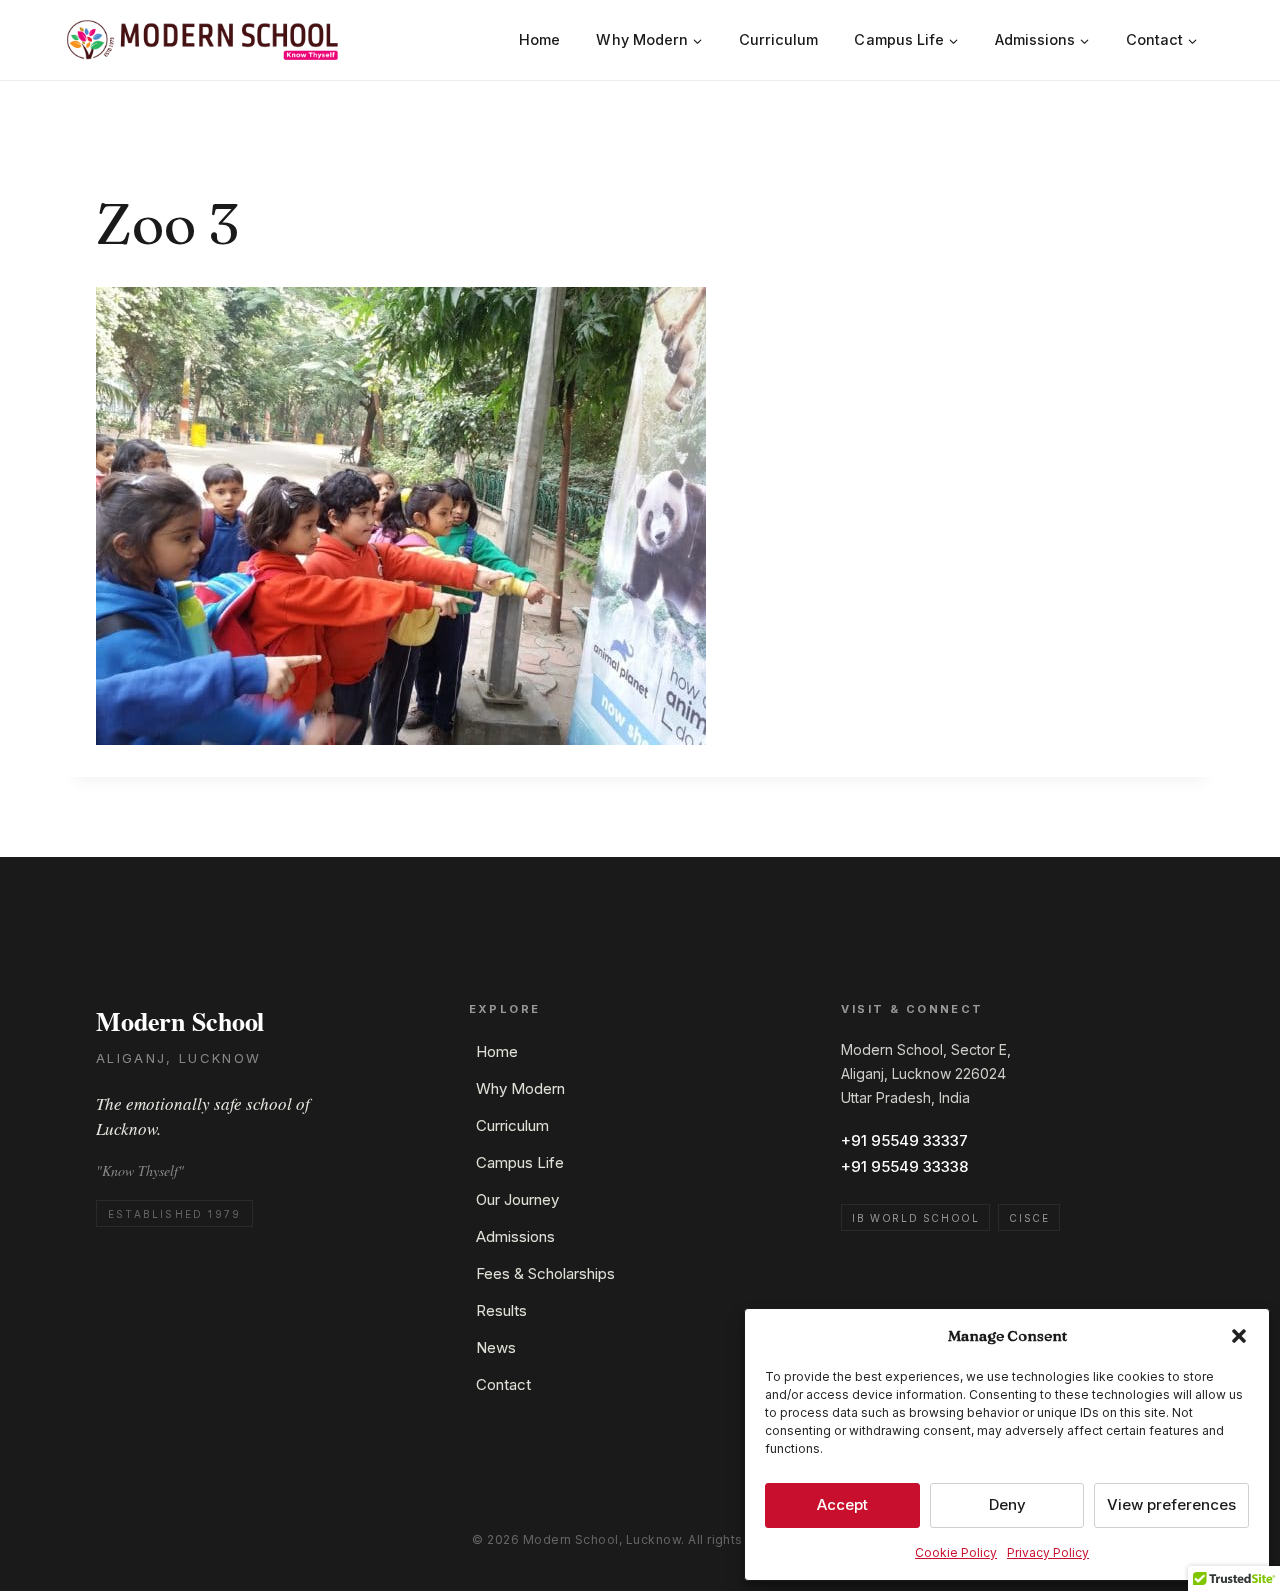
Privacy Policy (1048, 1552)
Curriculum (779, 39)
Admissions (515, 1236)
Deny (1007, 1504)
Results (501, 1310)
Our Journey (517, 1199)
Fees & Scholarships (545, 1273)
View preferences (1171, 1504)
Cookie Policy (956, 1552)
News (496, 1347)
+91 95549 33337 (904, 1140)
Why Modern (520, 1088)
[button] (1239, 1336)
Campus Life (520, 1162)
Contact (503, 1384)
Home (539, 39)
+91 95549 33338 (904, 1166)
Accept (842, 1504)
